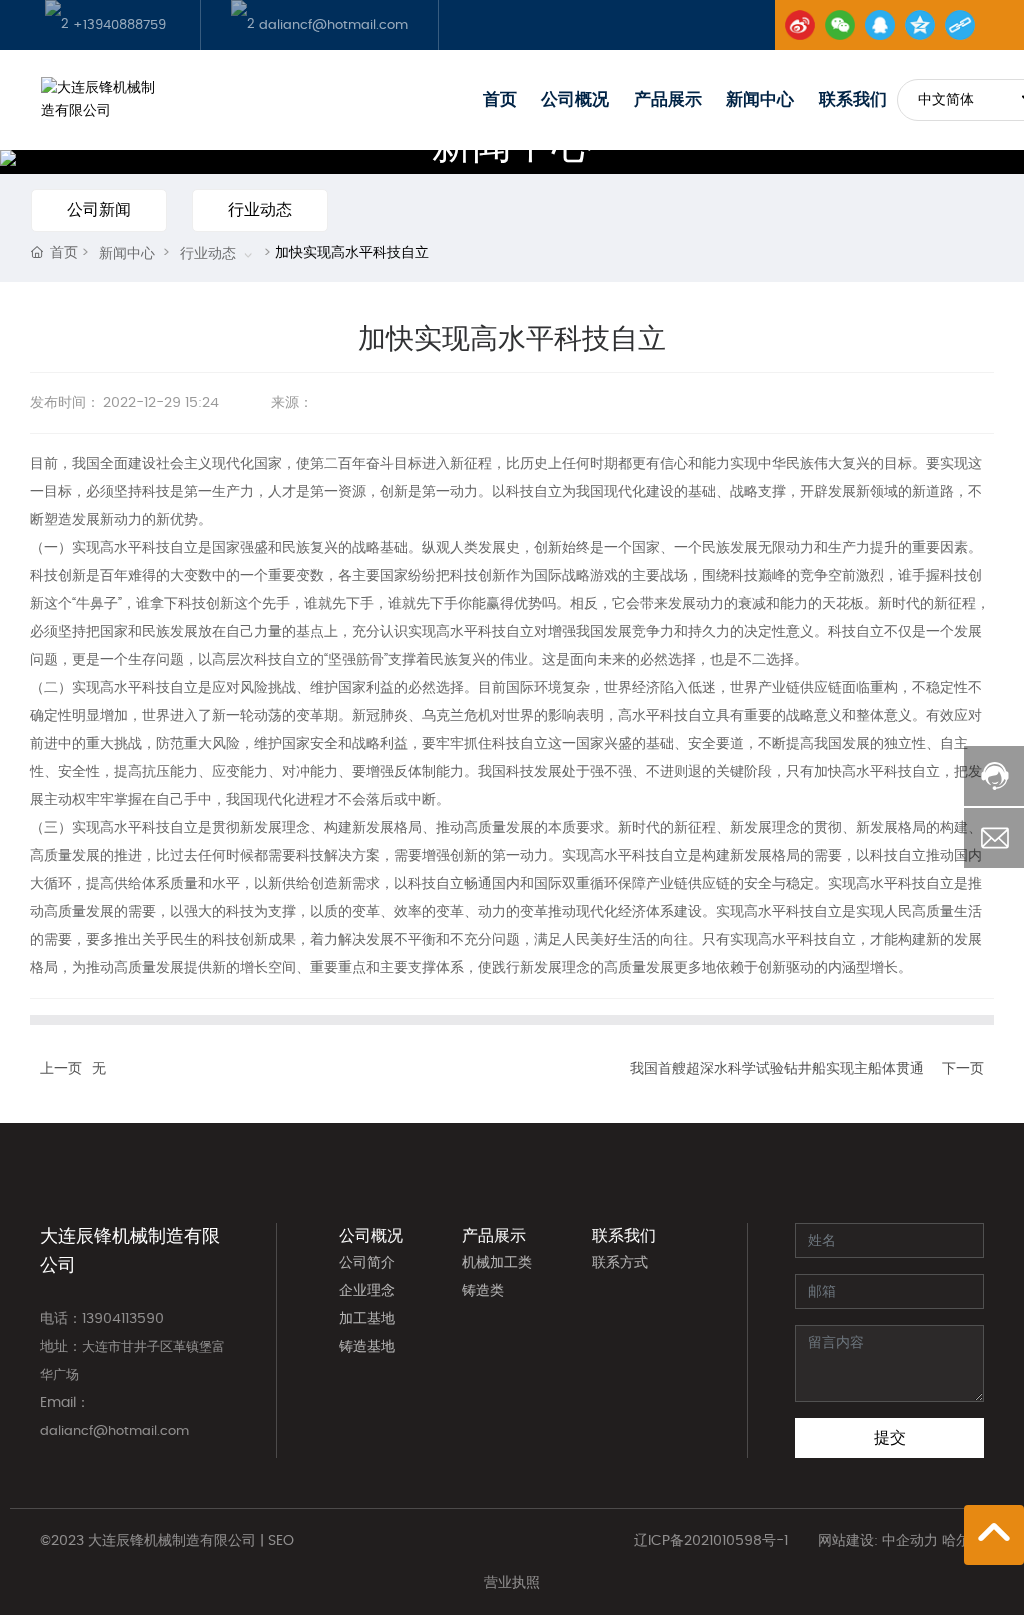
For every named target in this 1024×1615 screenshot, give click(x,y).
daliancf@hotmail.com (331, 25)
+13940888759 (117, 25)
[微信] (840, 25)
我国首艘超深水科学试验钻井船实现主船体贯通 (777, 1069)
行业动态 (260, 210)
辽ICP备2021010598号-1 (711, 1541)
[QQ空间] (920, 25)
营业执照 (512, 1583)
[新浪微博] (800, 25)
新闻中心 (127, 254)
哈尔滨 (963, 1541)
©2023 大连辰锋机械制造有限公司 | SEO (167, 1541)
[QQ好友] (880, 25)
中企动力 (910, 1541)
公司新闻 (99, 210)
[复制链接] (960, 25)
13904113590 (123, 1319)
